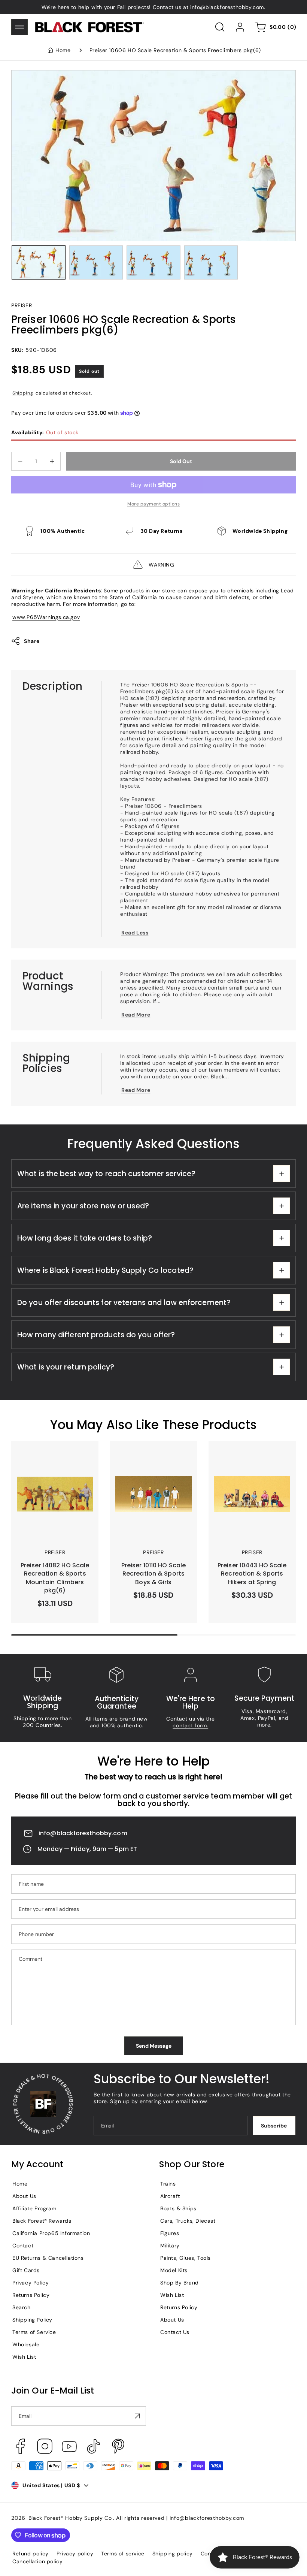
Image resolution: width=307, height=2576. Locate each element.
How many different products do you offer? (96, 1335)
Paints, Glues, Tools (186, 2258)
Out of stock (45, 432)
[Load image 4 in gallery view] (211, 262)
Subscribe (274, 2126)
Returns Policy (31, 2295)
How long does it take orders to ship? (85, 1238)
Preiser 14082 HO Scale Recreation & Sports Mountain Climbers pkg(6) (52, 1458)
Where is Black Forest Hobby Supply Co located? (105, 1270)
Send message (154, 2046)
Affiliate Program (34, 2208)
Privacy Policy (31, 2283)
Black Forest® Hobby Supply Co (70, 2518)
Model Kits (174, 2270)
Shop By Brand (180, 2283)
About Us (24, 2196)
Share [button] (32, 641)
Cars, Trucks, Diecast (188, 2221)
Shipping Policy (32, 2320)
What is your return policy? (66, 1367)
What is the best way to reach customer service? (106, 1174)
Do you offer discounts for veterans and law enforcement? (124, 1303)
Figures (170, 2233)
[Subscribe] (137, 2416)
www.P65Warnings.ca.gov (46, 617)
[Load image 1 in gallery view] (39, 262)
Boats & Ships (178, 2208)
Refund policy (31, 2554)
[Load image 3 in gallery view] (153, 262)
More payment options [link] (153, 504)
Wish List (24, 2357)
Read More (136, 1015)
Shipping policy (173, 2554)
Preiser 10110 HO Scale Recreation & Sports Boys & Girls (153, 1458)
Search (22, 2307)
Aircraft (170, 2196)
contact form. (190, 1725)
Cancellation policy (37, 2561)
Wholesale (26, 2344)
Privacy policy (75, 2554)
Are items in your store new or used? (83, 1206)
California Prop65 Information (51, 2233)
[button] (19, 27)
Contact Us (175, 2332)
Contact (23, 2246)
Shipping (23, 393)
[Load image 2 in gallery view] (96, 262)
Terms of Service (34, 2332)
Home (63, 50)
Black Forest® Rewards (42, 2221)
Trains (168, 2184)
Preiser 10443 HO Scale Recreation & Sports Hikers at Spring (250, 1458)
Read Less (135, 933)
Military (170, 2246)
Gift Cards (26, 2270)
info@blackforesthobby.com (83, 1833)
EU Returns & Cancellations (48, 2258)
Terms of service (123, 2554)
